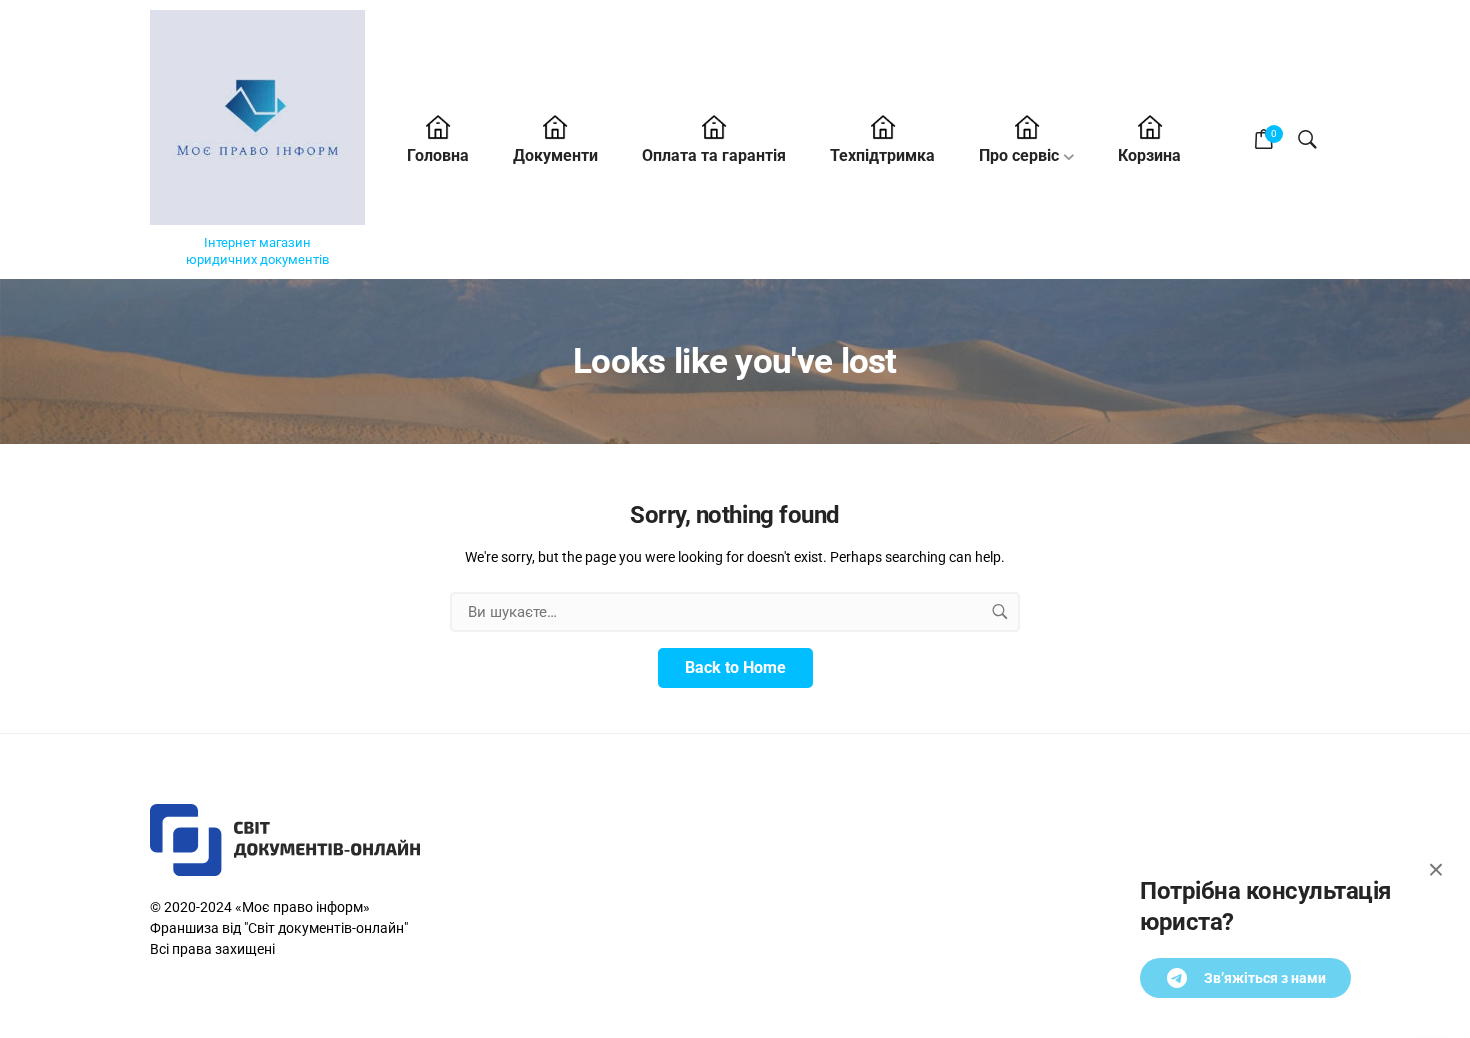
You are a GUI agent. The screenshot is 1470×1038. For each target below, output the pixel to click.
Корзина (1149, 155)
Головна (438, 155)
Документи (555, 155)
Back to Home (735, 667)
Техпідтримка (882, 155)
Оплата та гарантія (714, 155)
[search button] (1000, 612)
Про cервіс (1019, 155)
